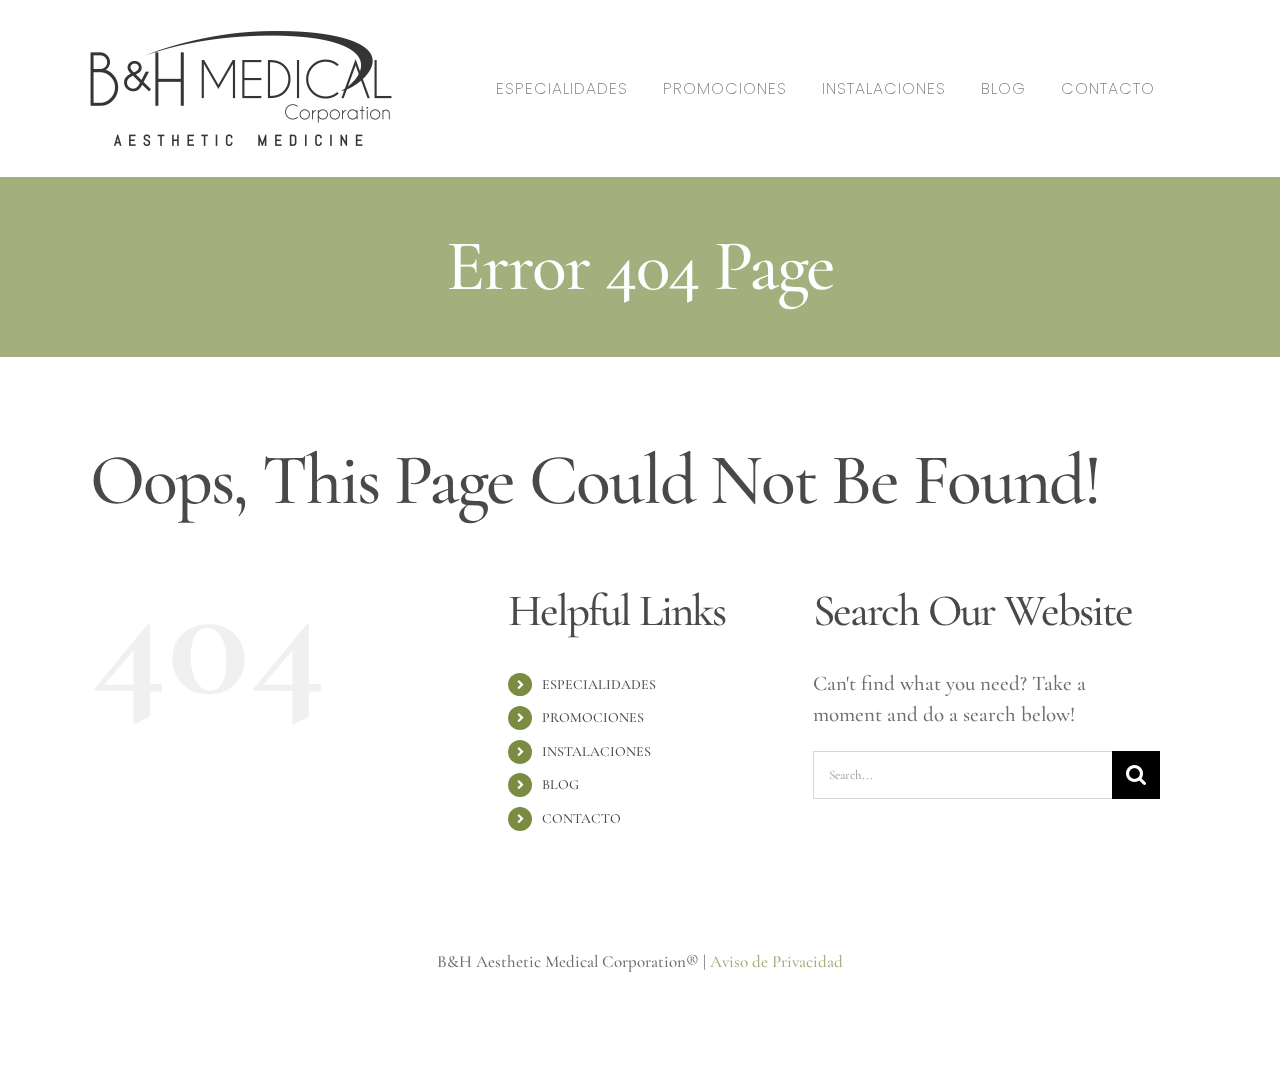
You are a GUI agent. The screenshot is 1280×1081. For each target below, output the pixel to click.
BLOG (560, 784)
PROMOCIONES (593, 717)
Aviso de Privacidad (776, 961)
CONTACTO (581, 818)
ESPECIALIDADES (599, 684)
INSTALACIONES (596, 751)
